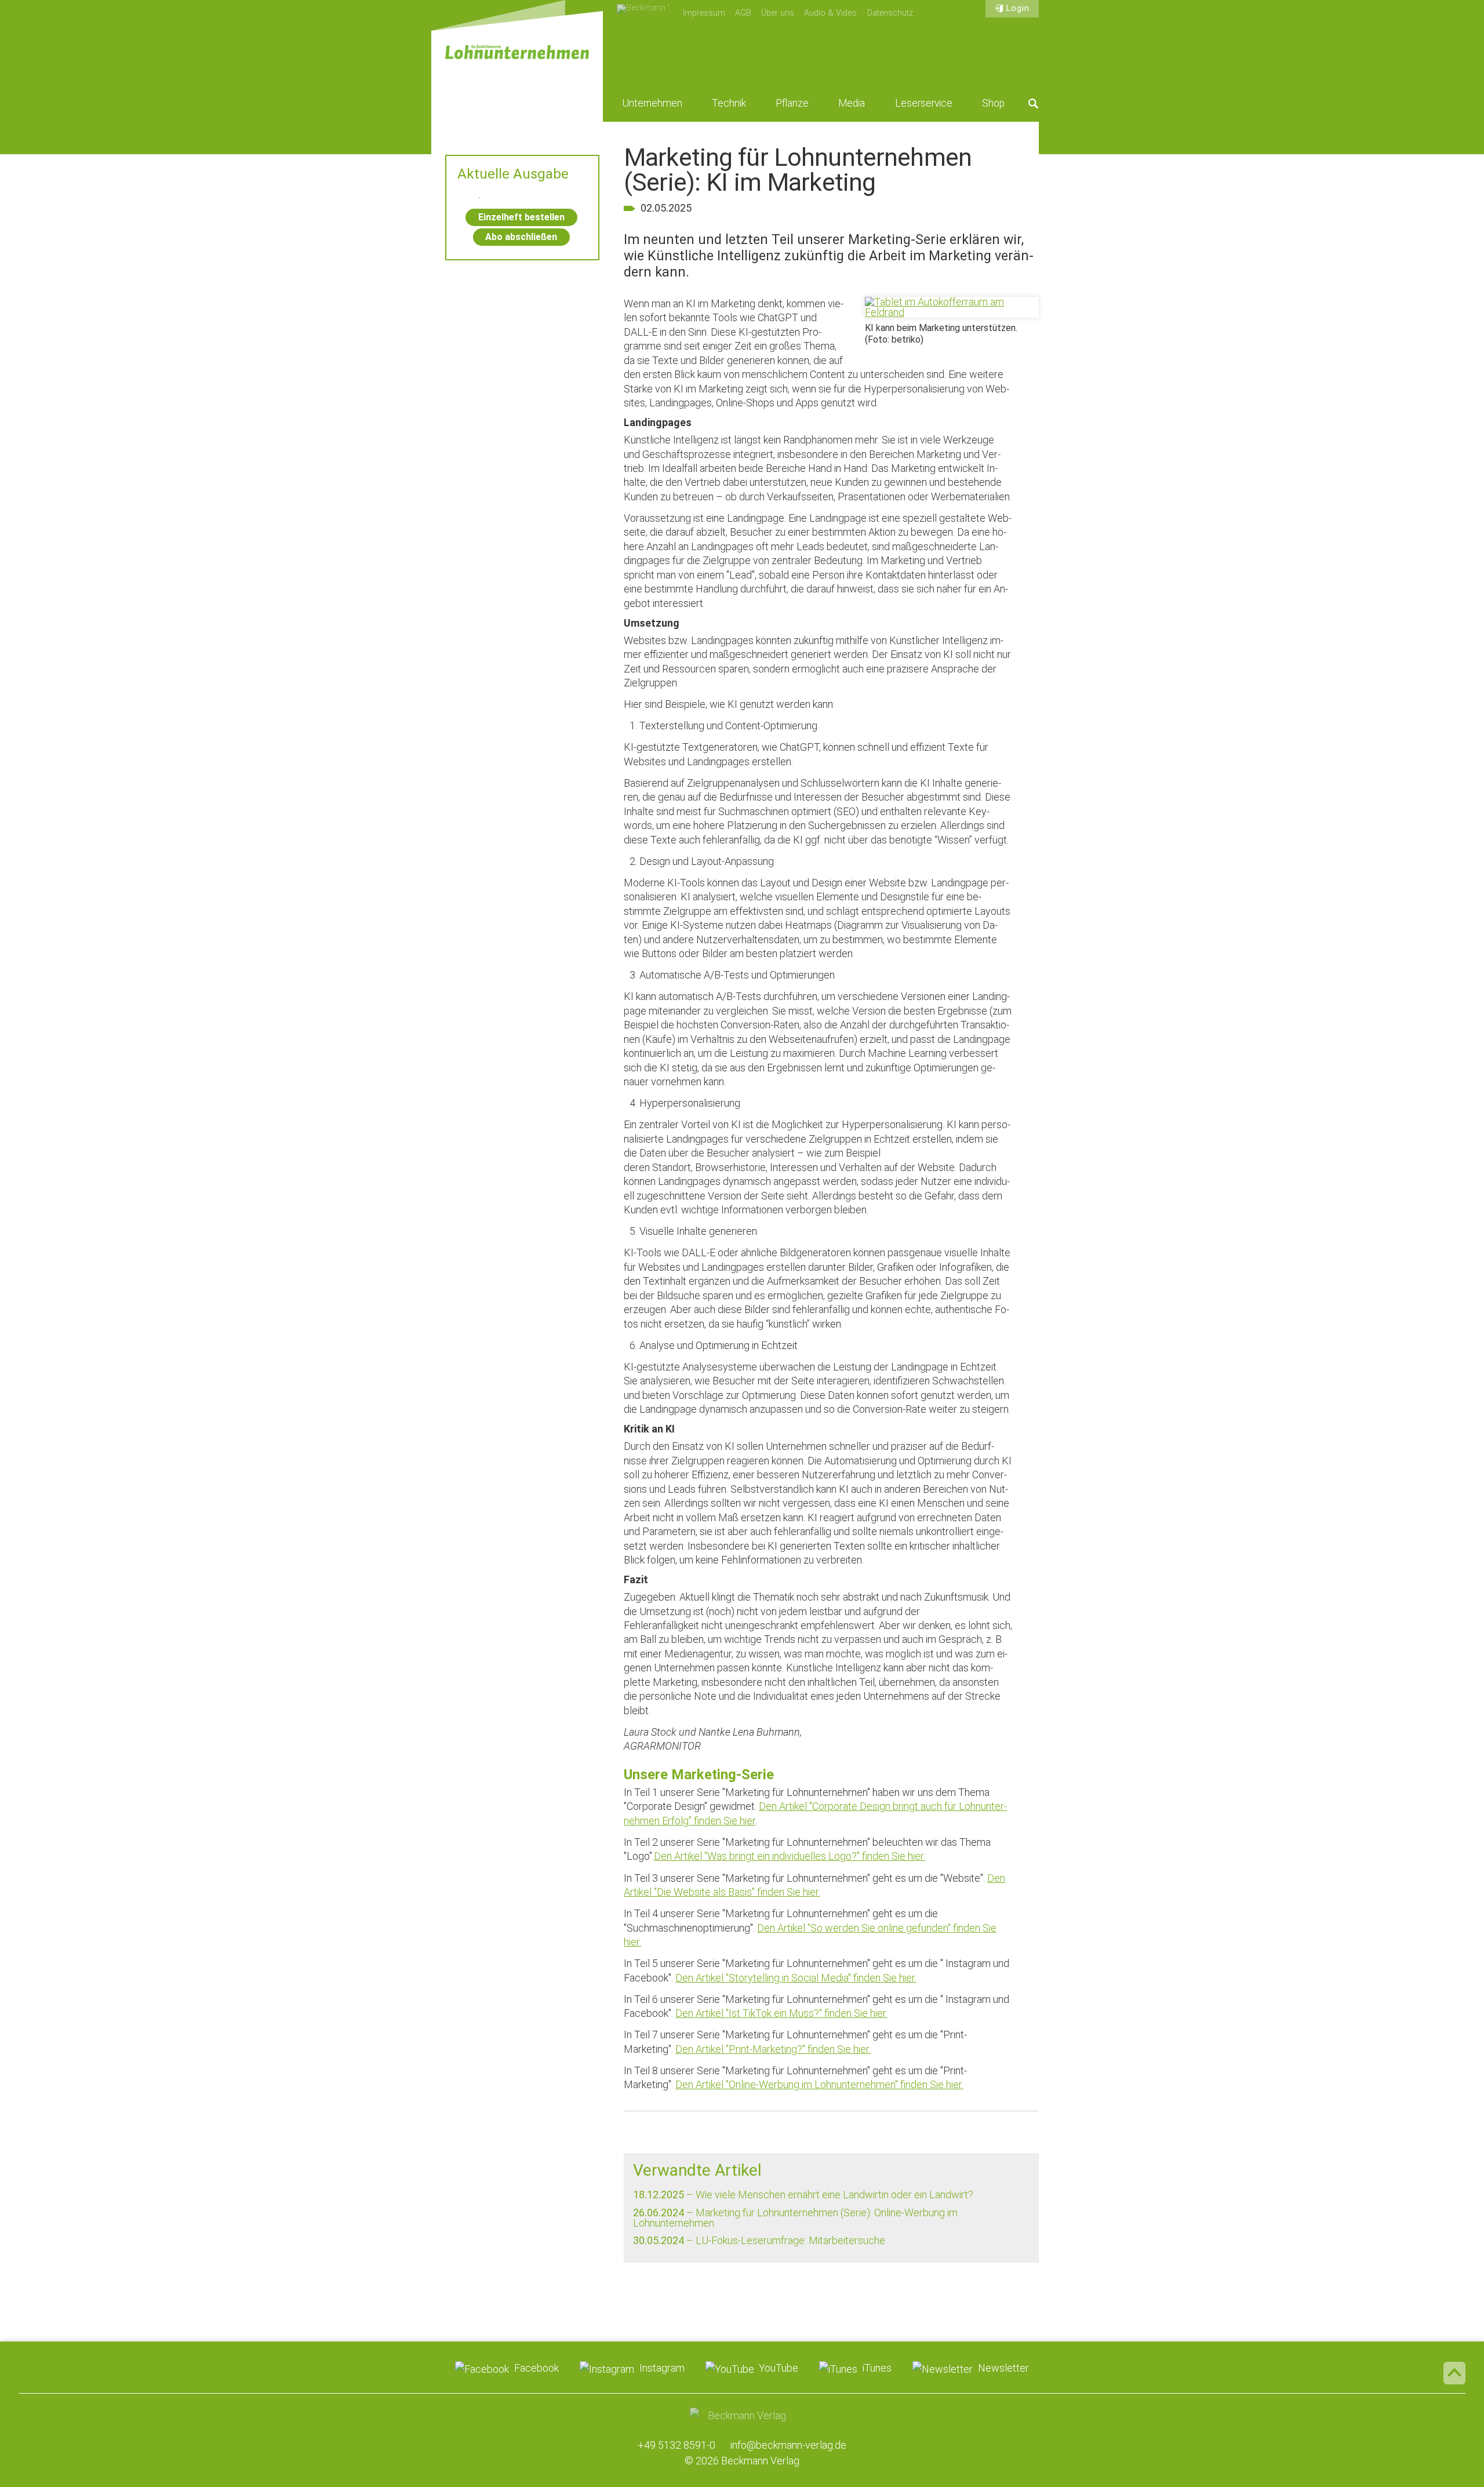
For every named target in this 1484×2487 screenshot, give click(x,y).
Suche (1034, 103)
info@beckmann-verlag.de (788, 2445)
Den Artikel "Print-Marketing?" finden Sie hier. (773, 2049)
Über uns (778, 13)
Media (852, 103)
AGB (743, 13)
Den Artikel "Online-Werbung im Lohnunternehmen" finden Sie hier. (819, 2084)
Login (1018, 8)
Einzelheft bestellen (521, 217)
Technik (729, 103)
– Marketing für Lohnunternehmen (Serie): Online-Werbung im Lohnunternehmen (795, 2218)
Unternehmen (652, 103)
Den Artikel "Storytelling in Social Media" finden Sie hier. (796, 1978)
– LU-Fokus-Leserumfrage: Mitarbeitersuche (759, 2240)
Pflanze (792, 103)
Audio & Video (830, 13)
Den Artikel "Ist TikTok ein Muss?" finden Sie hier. (781, 2013)
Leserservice (924, 103)
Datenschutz (890, 13)
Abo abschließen (521, 237)
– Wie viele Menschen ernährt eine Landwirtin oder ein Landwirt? (803, 2195)
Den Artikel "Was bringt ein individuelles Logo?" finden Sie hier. (790, 1856)
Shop (993, 103)
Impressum (704, 13)
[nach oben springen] (1454, 2373)
